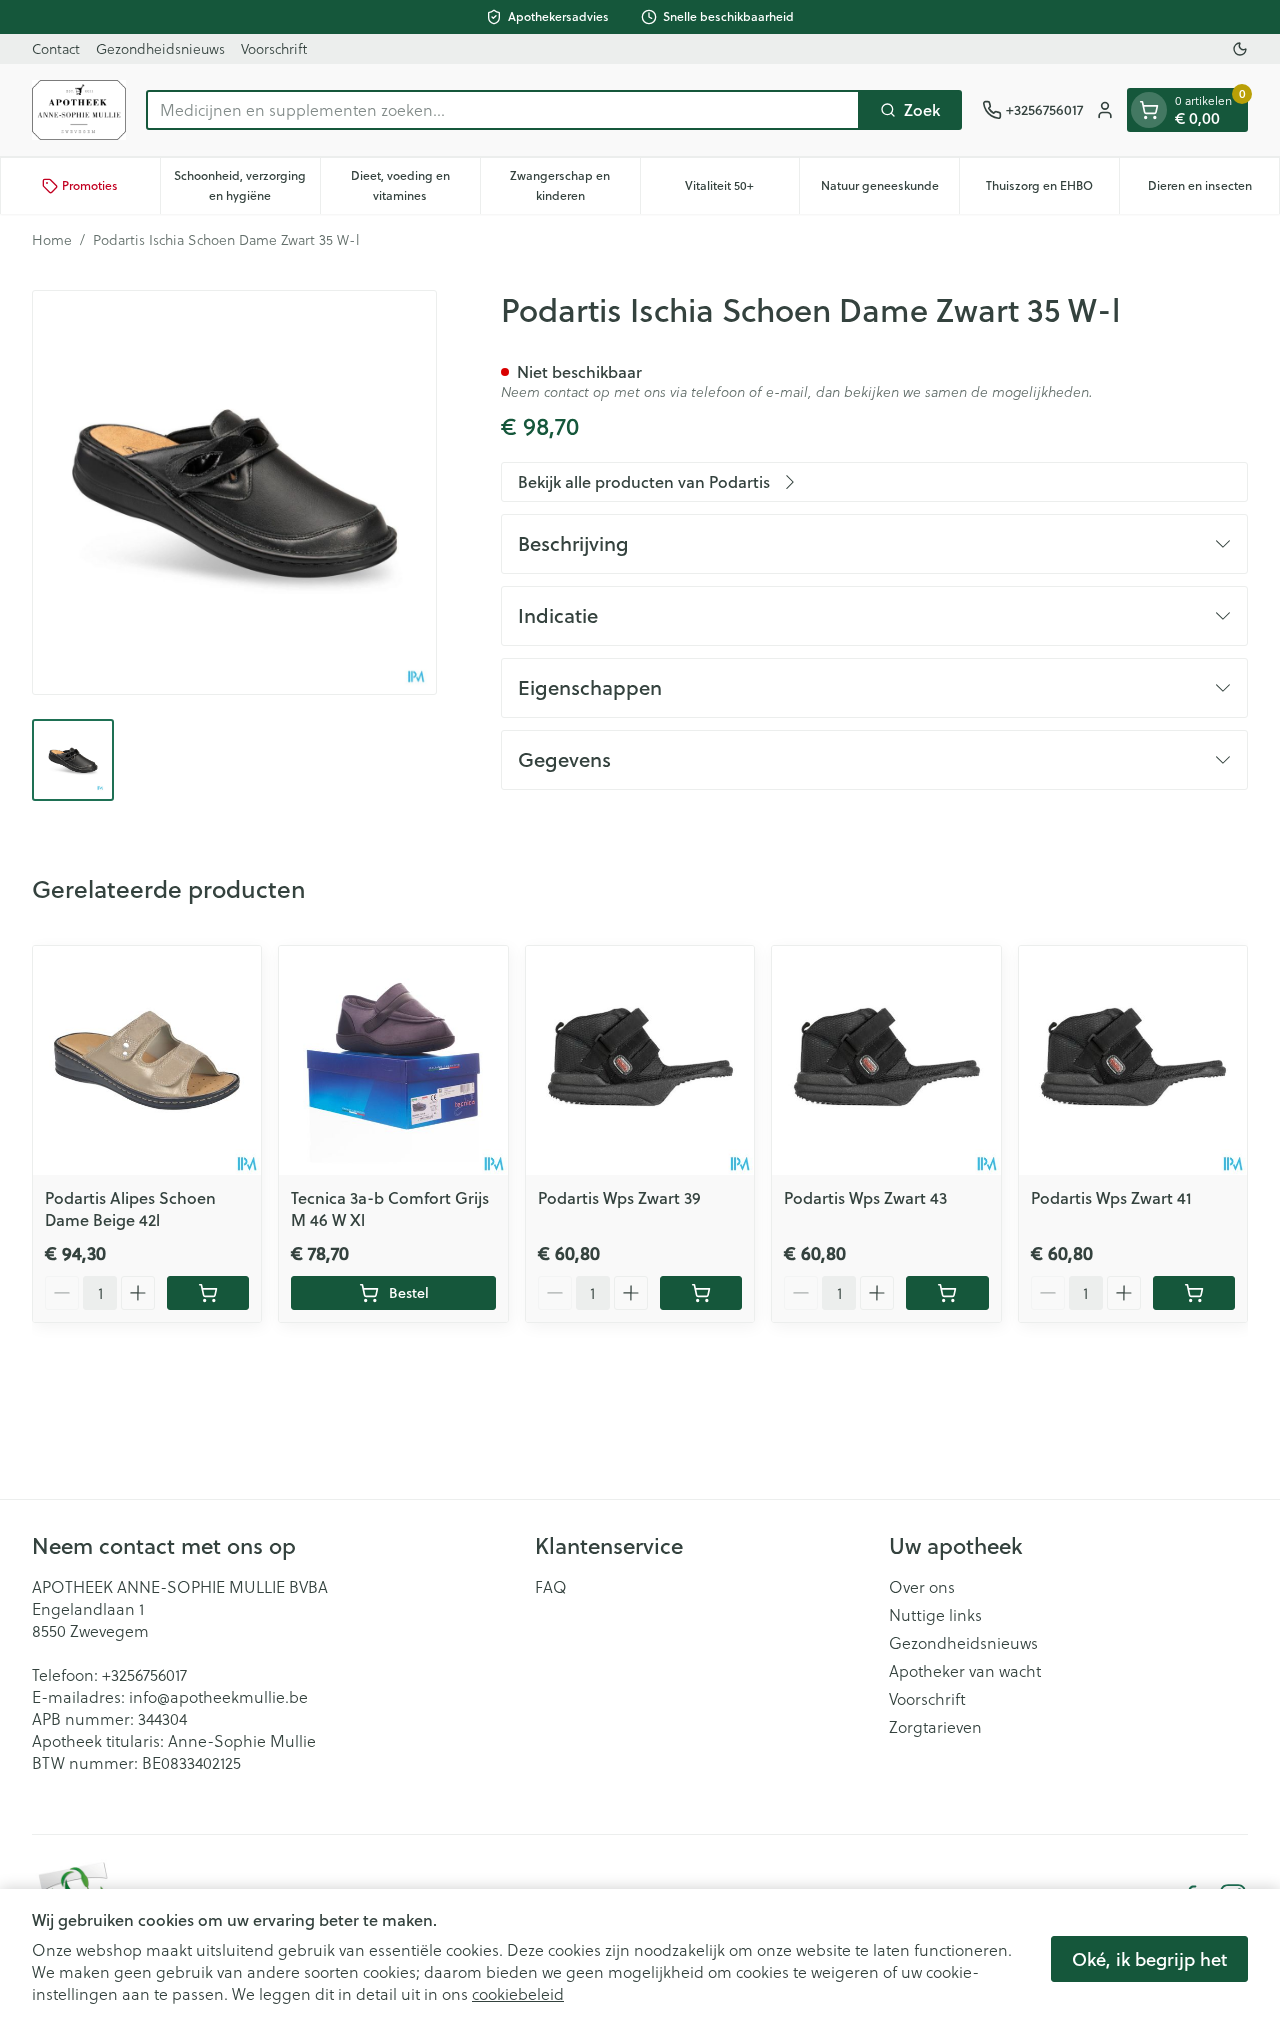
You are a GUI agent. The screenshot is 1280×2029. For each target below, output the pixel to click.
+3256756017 (144, 1674)
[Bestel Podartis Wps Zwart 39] (701, 1293)
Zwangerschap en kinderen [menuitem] (574, 185)
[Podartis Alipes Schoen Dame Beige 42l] (147, 1060)
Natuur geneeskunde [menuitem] (890, 190)
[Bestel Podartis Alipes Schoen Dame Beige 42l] (208, 1293)
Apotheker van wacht (965, 1671)
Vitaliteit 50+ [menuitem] (742, 190)
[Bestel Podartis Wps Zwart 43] (947, 1293)
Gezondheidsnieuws (160, 48)
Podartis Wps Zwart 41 (1111, 1197)
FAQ (551, 1587)
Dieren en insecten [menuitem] (1213, 190)
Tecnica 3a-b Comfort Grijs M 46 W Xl (390, 1208)
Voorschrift (274, 48)
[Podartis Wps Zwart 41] (1133, 1060)
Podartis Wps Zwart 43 (865, 1197)
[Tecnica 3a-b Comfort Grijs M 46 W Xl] (393, 1060)
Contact (56, 48)
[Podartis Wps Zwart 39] (640, 1060)
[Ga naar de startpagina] (79, 110)
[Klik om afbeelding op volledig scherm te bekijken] (234, 492)
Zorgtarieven (935, 1727)
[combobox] (503, 110)
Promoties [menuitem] (90, 185)
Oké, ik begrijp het (1149, 1959)
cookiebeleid (518, 1993)
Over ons (922, 1587)
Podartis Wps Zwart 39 (619, 1197)
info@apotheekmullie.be (218, 1696)
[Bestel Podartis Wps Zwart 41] (1194, 1293)
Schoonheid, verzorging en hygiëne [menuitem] (246, 185)
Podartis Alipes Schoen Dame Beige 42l (130, 1208)
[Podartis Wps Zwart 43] (886, 1060)
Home (52, 240)
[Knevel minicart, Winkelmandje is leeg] (1149, 110)
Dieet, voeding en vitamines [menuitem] (415, 185)
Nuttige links (935, 1615)
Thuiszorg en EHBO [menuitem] (1052, 190)
